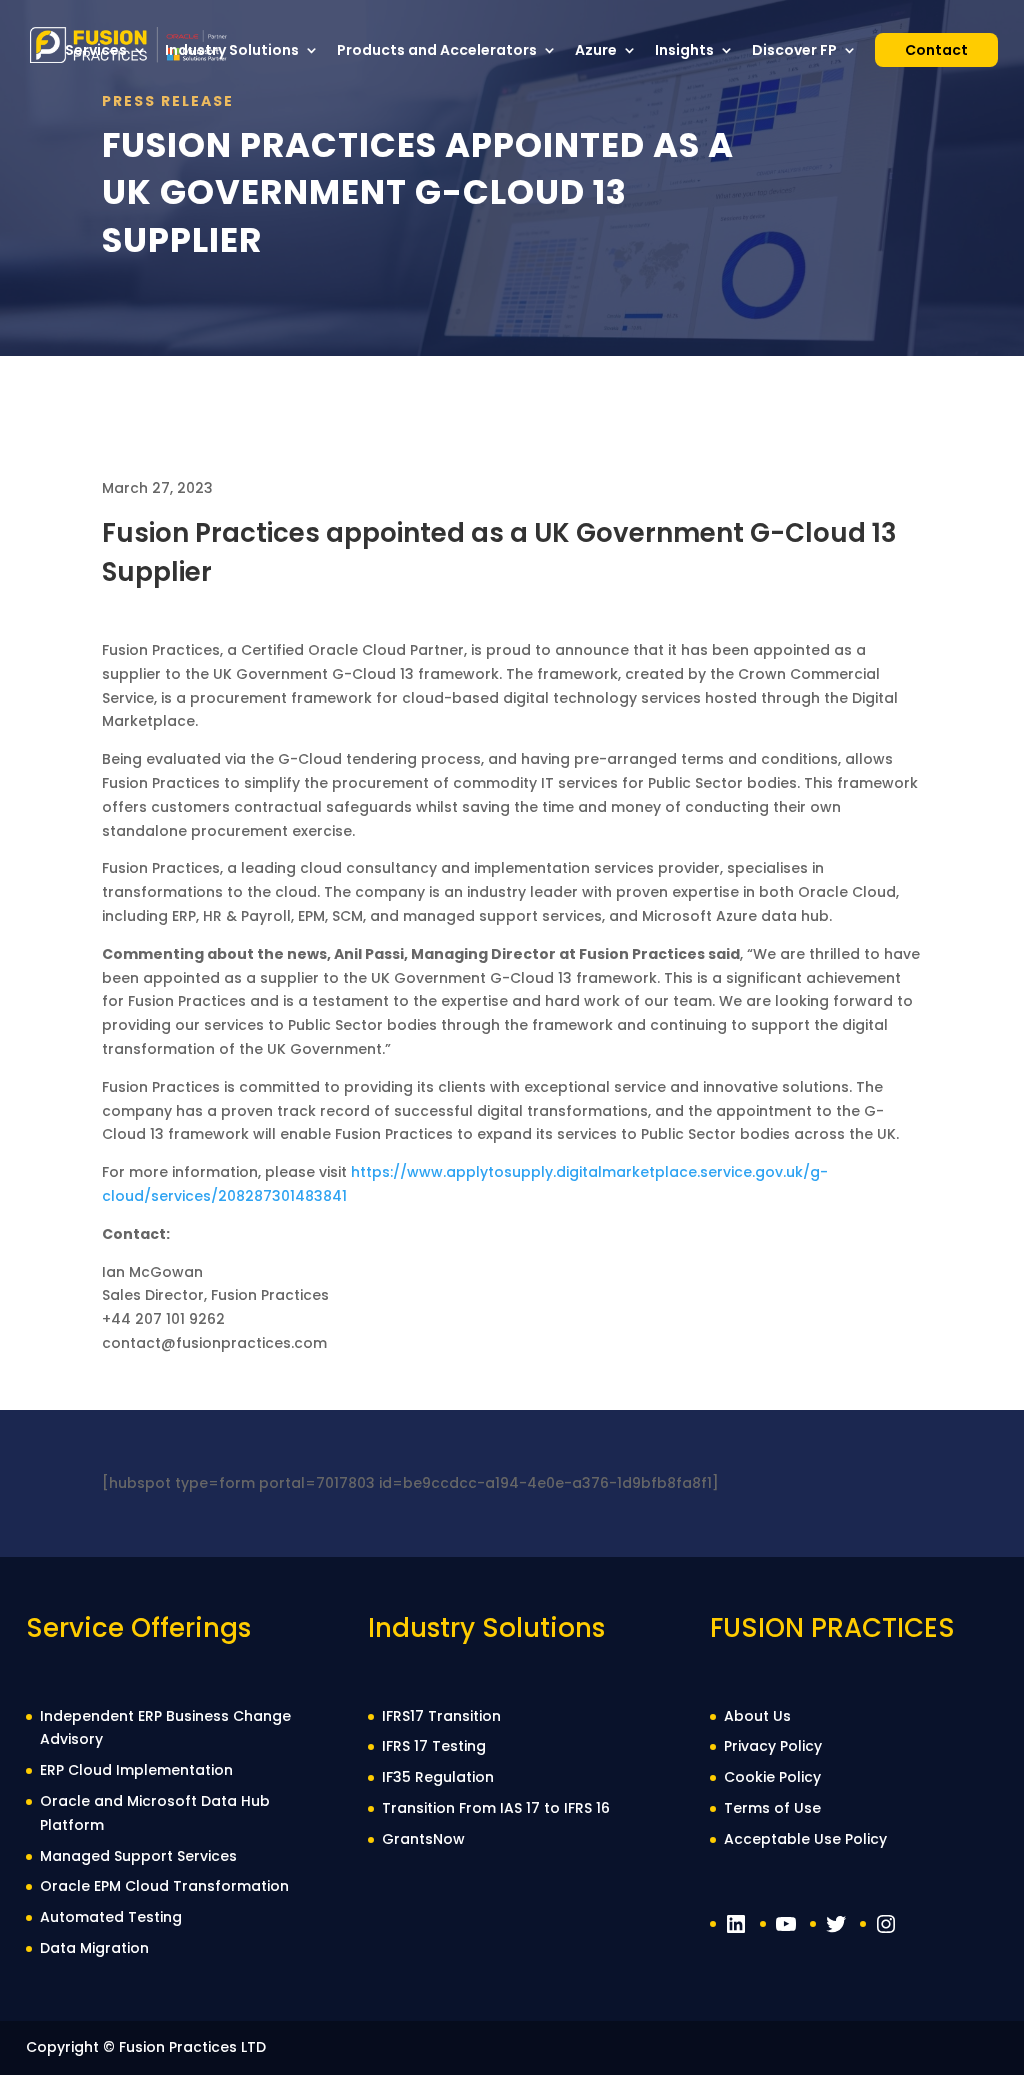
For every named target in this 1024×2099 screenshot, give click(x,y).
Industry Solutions (232, 51)
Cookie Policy (772, 1777)
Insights (684, 51)
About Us (757, 1716)
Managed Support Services (138, 1856)
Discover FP (794, 51)
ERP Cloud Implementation (136, 1770)
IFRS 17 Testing (434, 1746)
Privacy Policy (773, 1746)
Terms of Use (772, 1808)
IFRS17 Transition (441, 1716)
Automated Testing (111, 1917)
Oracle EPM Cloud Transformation (164, 1886)
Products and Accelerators (437, 51)
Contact (936, 50)
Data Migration (94, 1948)
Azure (596, 51)
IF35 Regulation (438, 1777)
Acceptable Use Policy (805, 1839)
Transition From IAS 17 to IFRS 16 (496, 1808)
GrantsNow (423, 1839)
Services (96, 51)
